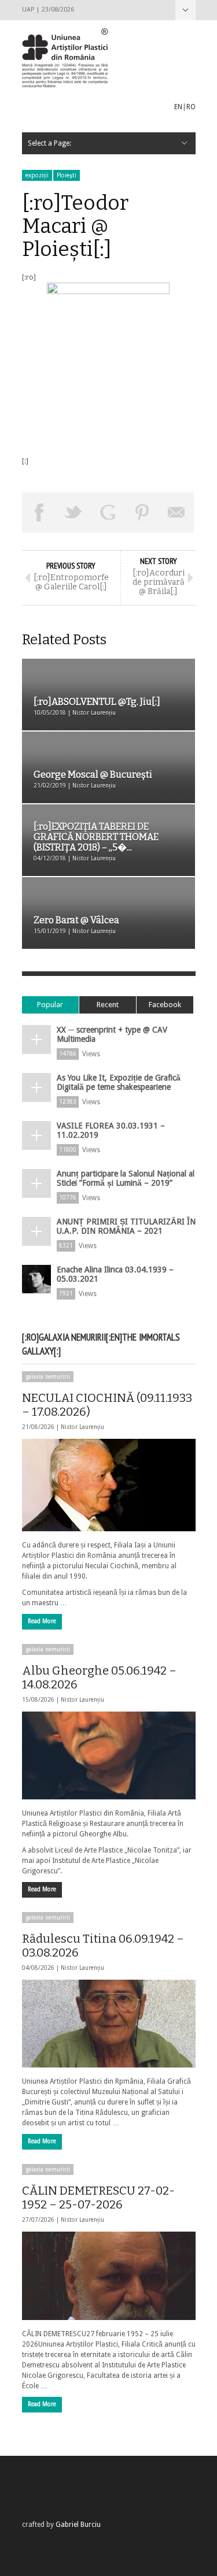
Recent (108, 1005)
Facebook (165, 1005)
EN (178, 107)
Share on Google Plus (108, 513)
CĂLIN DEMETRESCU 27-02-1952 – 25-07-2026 (98, 2198)
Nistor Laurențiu (82, 1427)
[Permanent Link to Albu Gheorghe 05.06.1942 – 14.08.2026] (109, 1755)
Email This (177, 513)
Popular (50, 1005)
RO (191, 107)
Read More (42, 1621)
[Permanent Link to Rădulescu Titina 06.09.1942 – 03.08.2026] (109, 2024)
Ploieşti (67, 175)
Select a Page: (185, 10)
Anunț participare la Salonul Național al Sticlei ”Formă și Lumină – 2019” (126, 1178)
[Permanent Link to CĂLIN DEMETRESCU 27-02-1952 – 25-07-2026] (109, 2276)
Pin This (142, 513)
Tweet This (73, 513)
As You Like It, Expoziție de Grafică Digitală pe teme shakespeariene (119, 1082)
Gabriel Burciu (78, 2525)
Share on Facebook (39, 513)
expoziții (37, 175)
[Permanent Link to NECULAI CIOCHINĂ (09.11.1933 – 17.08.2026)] (109, 1485)
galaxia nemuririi (48, 1377)
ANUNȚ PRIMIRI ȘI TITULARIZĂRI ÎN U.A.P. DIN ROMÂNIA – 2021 (126, 1226)
